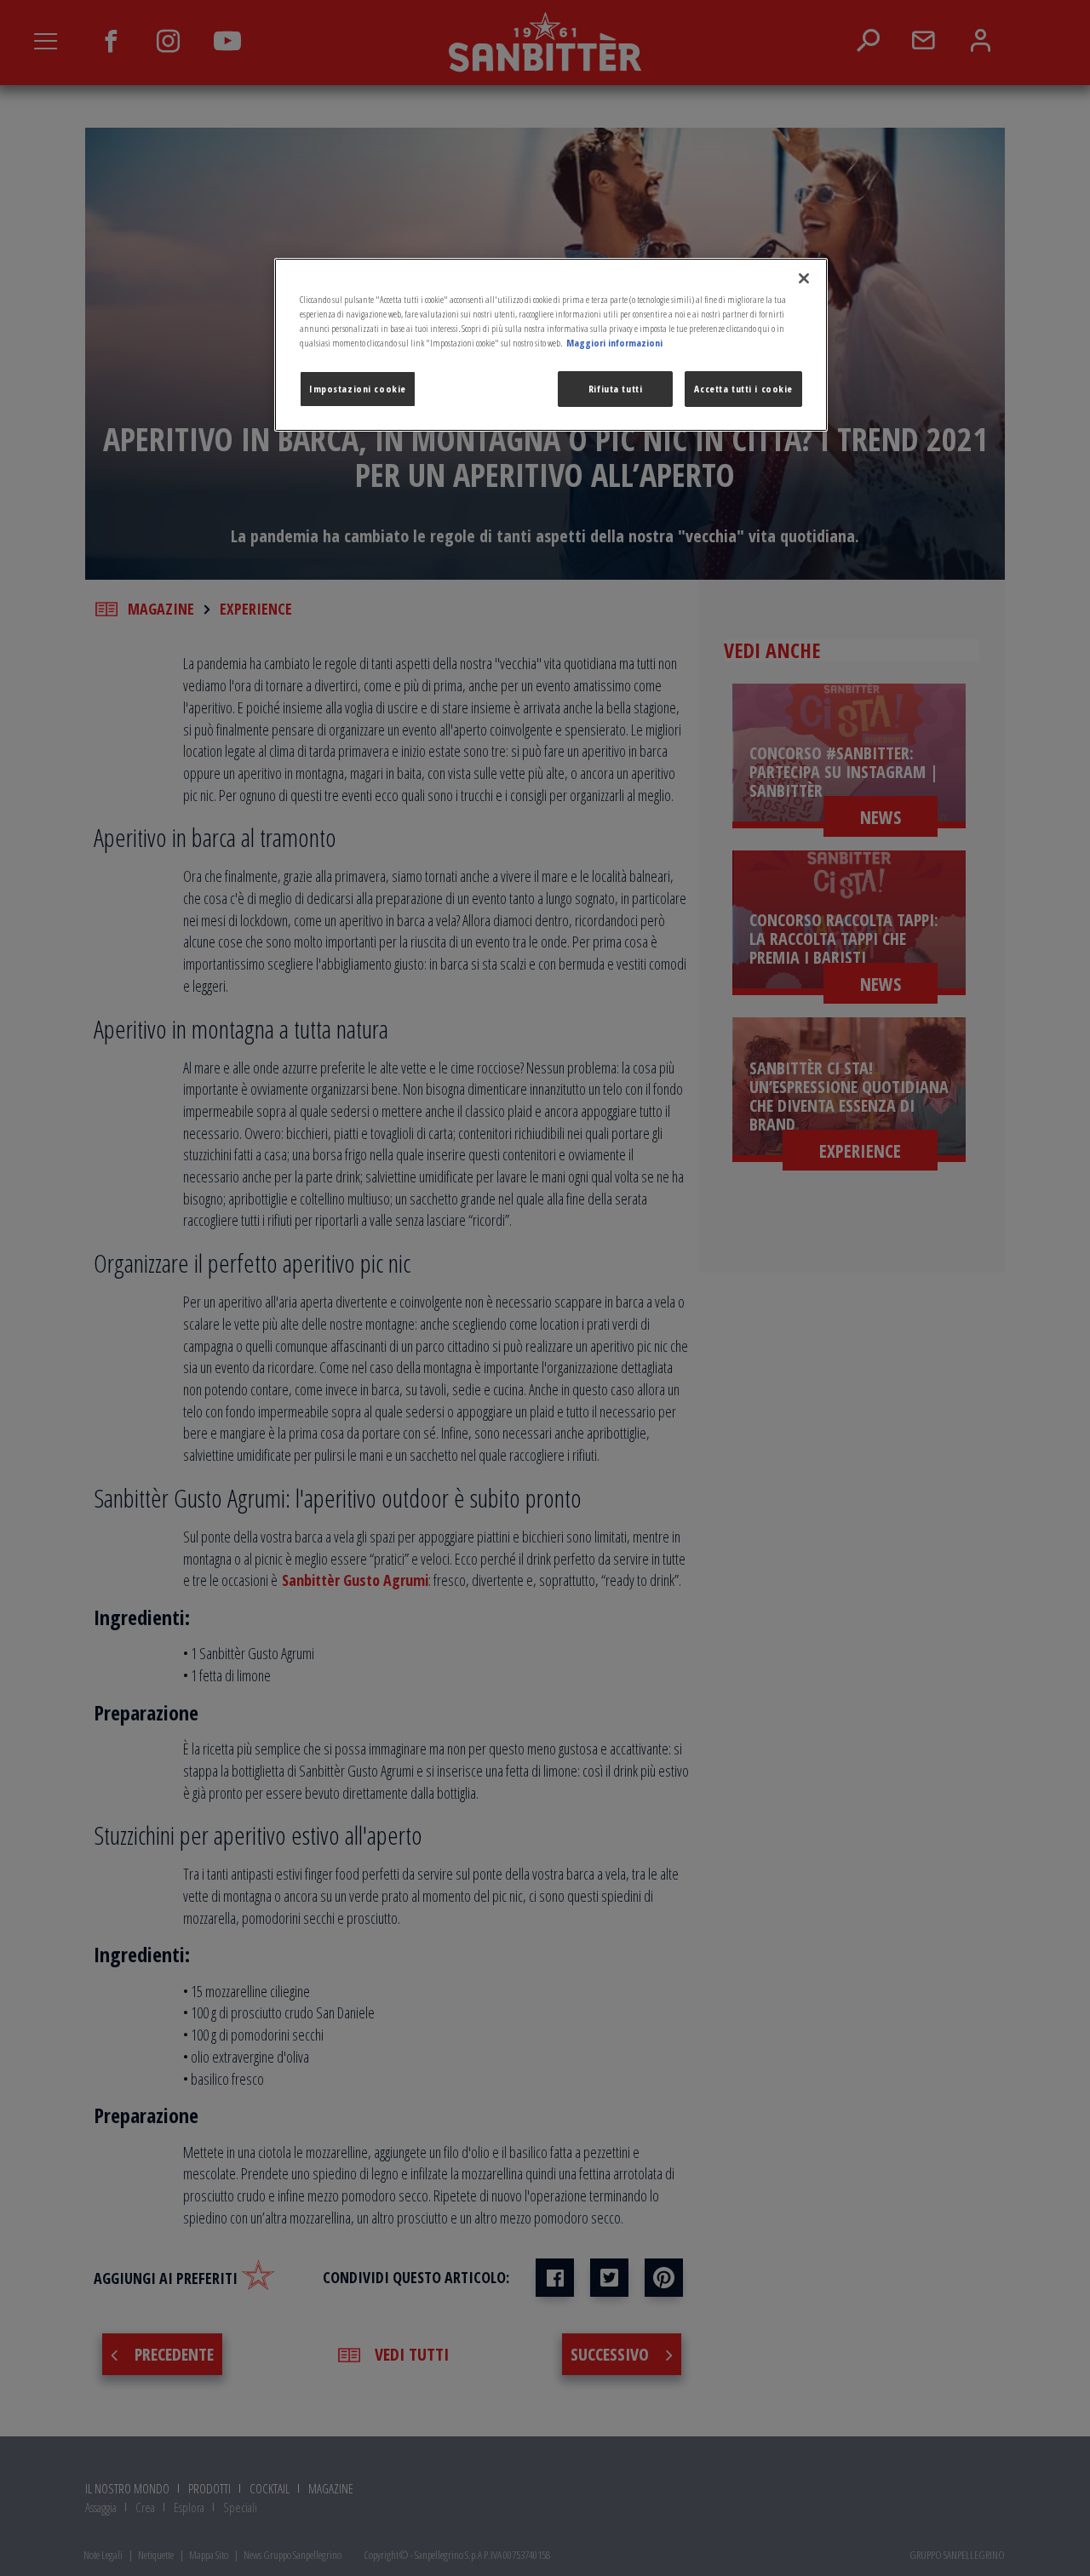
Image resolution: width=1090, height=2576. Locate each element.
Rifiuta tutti (615, 389)
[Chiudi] (804, 278)
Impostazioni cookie (358, 389)
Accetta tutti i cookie (743, 389)
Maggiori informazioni (614, 343)
